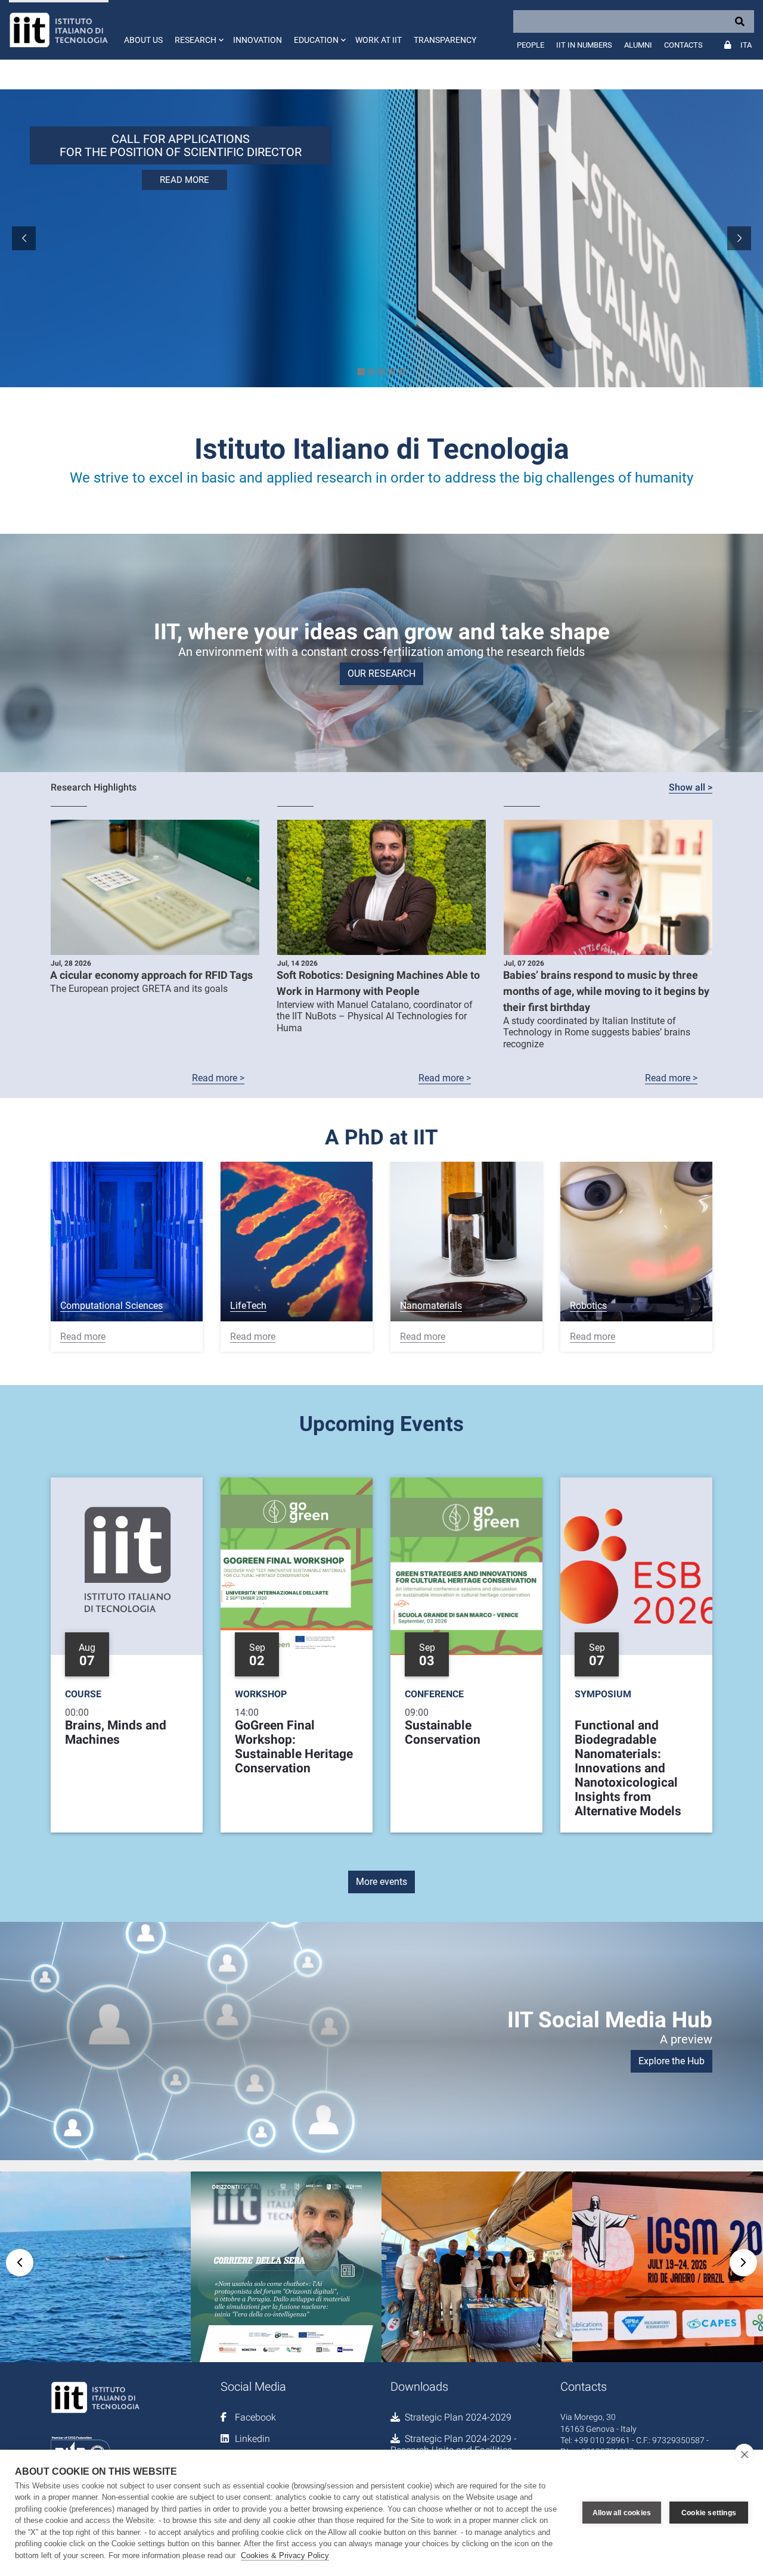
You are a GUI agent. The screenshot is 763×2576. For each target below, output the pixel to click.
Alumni (638, 45)
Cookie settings (709, 2513)
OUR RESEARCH (381, 673)
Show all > (691, 787)
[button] (198, 30)
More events (381, 1882)
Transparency (445, 40)
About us (143, 40)
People (531, 45)
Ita (746, 45)
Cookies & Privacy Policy (285, 2555)
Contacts (683, 45)
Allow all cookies (622, 2513)
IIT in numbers (584, 45)
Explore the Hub (671, 2061)
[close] (744, 2454)
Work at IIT (379, 40)
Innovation (258, 40)
